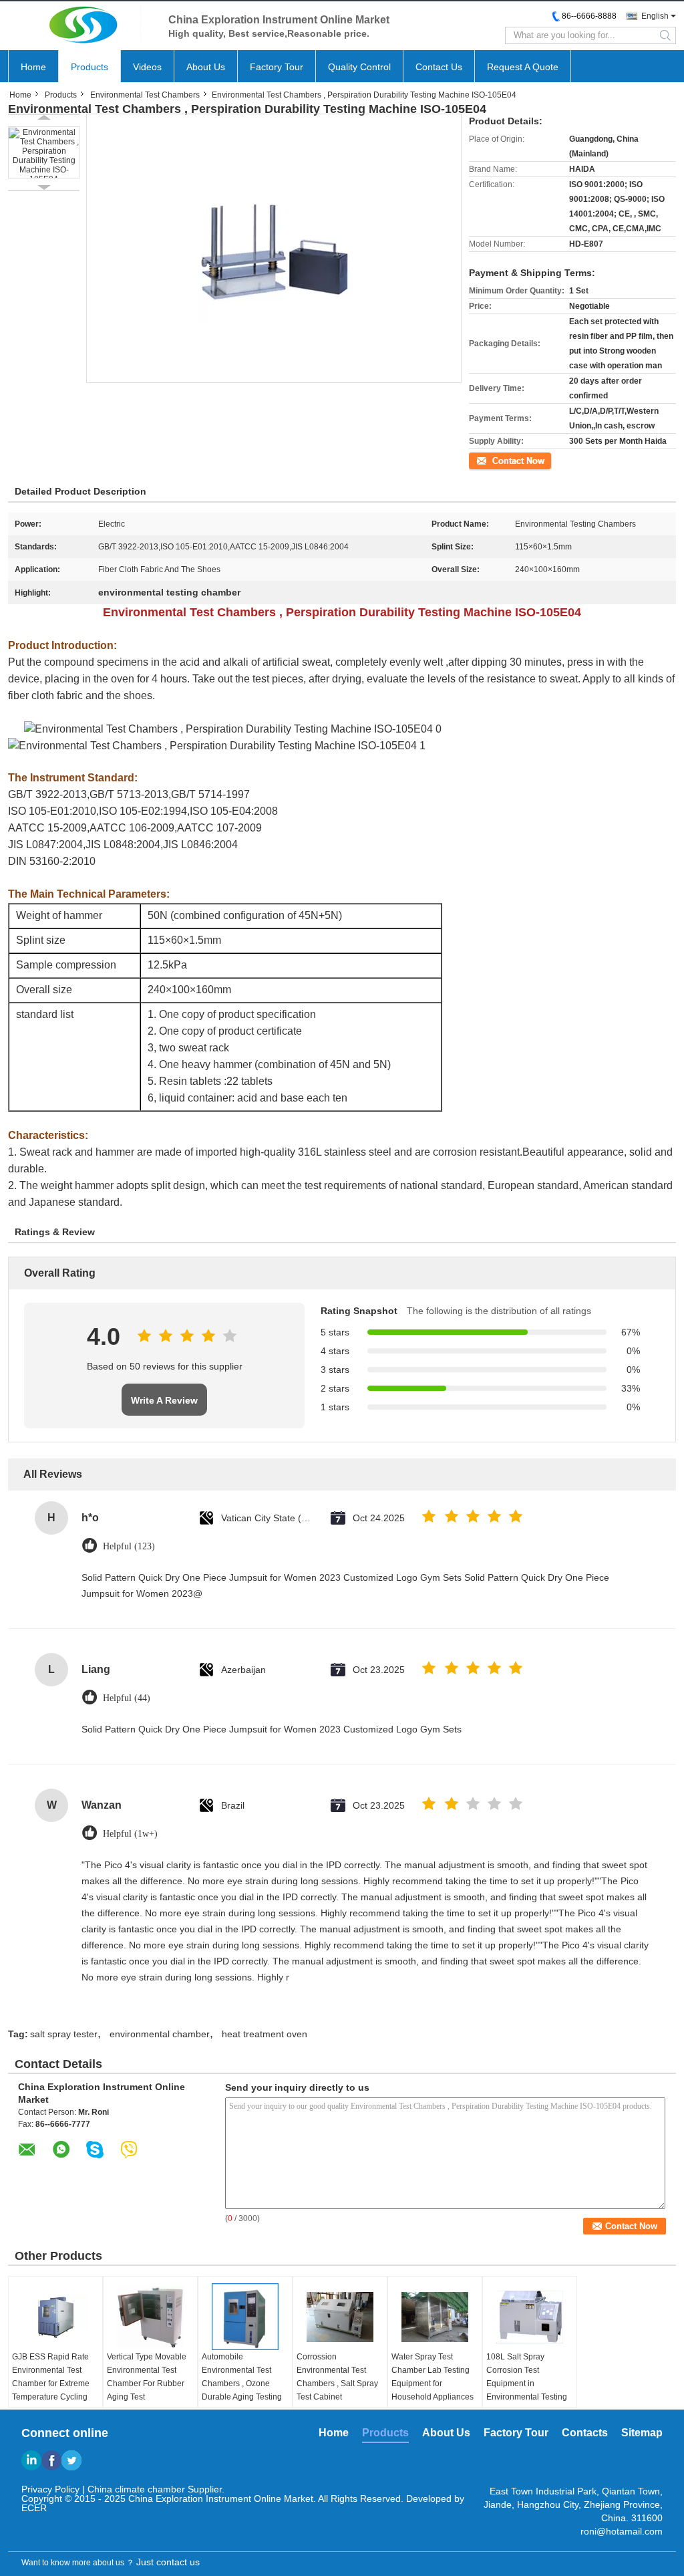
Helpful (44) (127, 1698)
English (655, 16)
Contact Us (439, 67)
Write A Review (164, 1400)
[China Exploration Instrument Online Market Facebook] (51, 2460)
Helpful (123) (129, 1546)
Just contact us (168, 2562)
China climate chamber (136, 2489)
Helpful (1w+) (130, 1834)
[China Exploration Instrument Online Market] (81, 25)
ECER (34, 2508)
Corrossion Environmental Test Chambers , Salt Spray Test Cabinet (337, 2377)
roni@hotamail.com (622, 2531)
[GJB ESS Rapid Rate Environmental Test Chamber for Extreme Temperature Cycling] (55, 2317)
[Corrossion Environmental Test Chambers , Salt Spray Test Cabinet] (340, 2317)
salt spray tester (64, 2034)
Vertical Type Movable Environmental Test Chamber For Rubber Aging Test (147, 2377)
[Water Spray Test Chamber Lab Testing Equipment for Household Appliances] (435, 2317)
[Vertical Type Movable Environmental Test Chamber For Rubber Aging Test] (150, 2317)
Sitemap (642, 2433)
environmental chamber (160, 2034)
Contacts (585, 2433)
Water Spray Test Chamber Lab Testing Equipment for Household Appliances (433, 2377)
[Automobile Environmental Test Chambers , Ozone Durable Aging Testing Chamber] (245, 2317)
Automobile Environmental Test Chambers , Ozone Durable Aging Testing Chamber (242, 2384)
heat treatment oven (265, 2034)
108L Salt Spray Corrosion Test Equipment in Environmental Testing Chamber (527, 2384)
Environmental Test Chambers (145, 95)
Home (33, 67)
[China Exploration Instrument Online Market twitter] (71, 2460)
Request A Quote (523, 67)
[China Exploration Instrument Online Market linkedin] (31, 2460)
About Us (206, 67)
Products (90, 67)
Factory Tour (277, 67)
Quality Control (359, 67)
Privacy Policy (50, 2489)
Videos (147, 67)
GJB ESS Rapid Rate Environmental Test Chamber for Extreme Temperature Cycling (51, 2377)
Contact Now (492, 460)
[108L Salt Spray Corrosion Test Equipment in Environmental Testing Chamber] (530, 2317)
